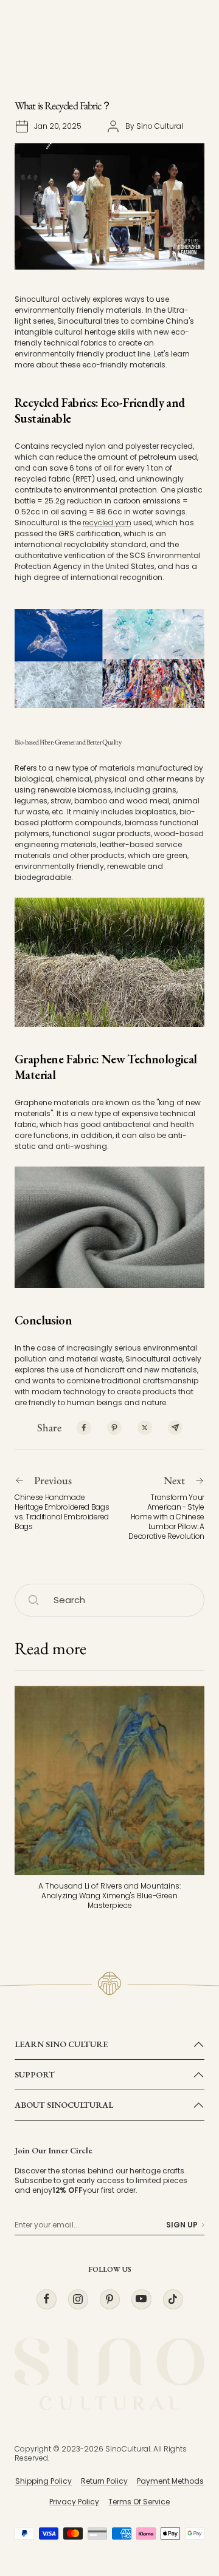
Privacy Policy (74, 2502)
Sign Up (182, 2225)
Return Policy (104, 2481)
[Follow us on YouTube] (141, 2299)
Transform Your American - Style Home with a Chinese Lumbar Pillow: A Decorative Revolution (166, 1517)
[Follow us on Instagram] (78, 2299)
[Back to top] (185, 2496)
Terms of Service (139, 2502)
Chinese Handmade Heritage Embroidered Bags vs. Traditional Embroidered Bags (62, 1512)
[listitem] (84, 1428)
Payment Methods (170, 2481)
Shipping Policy (43, 2481)
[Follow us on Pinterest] (109, 2299)
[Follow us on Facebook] (46, 2299)
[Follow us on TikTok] (173, 2299)
